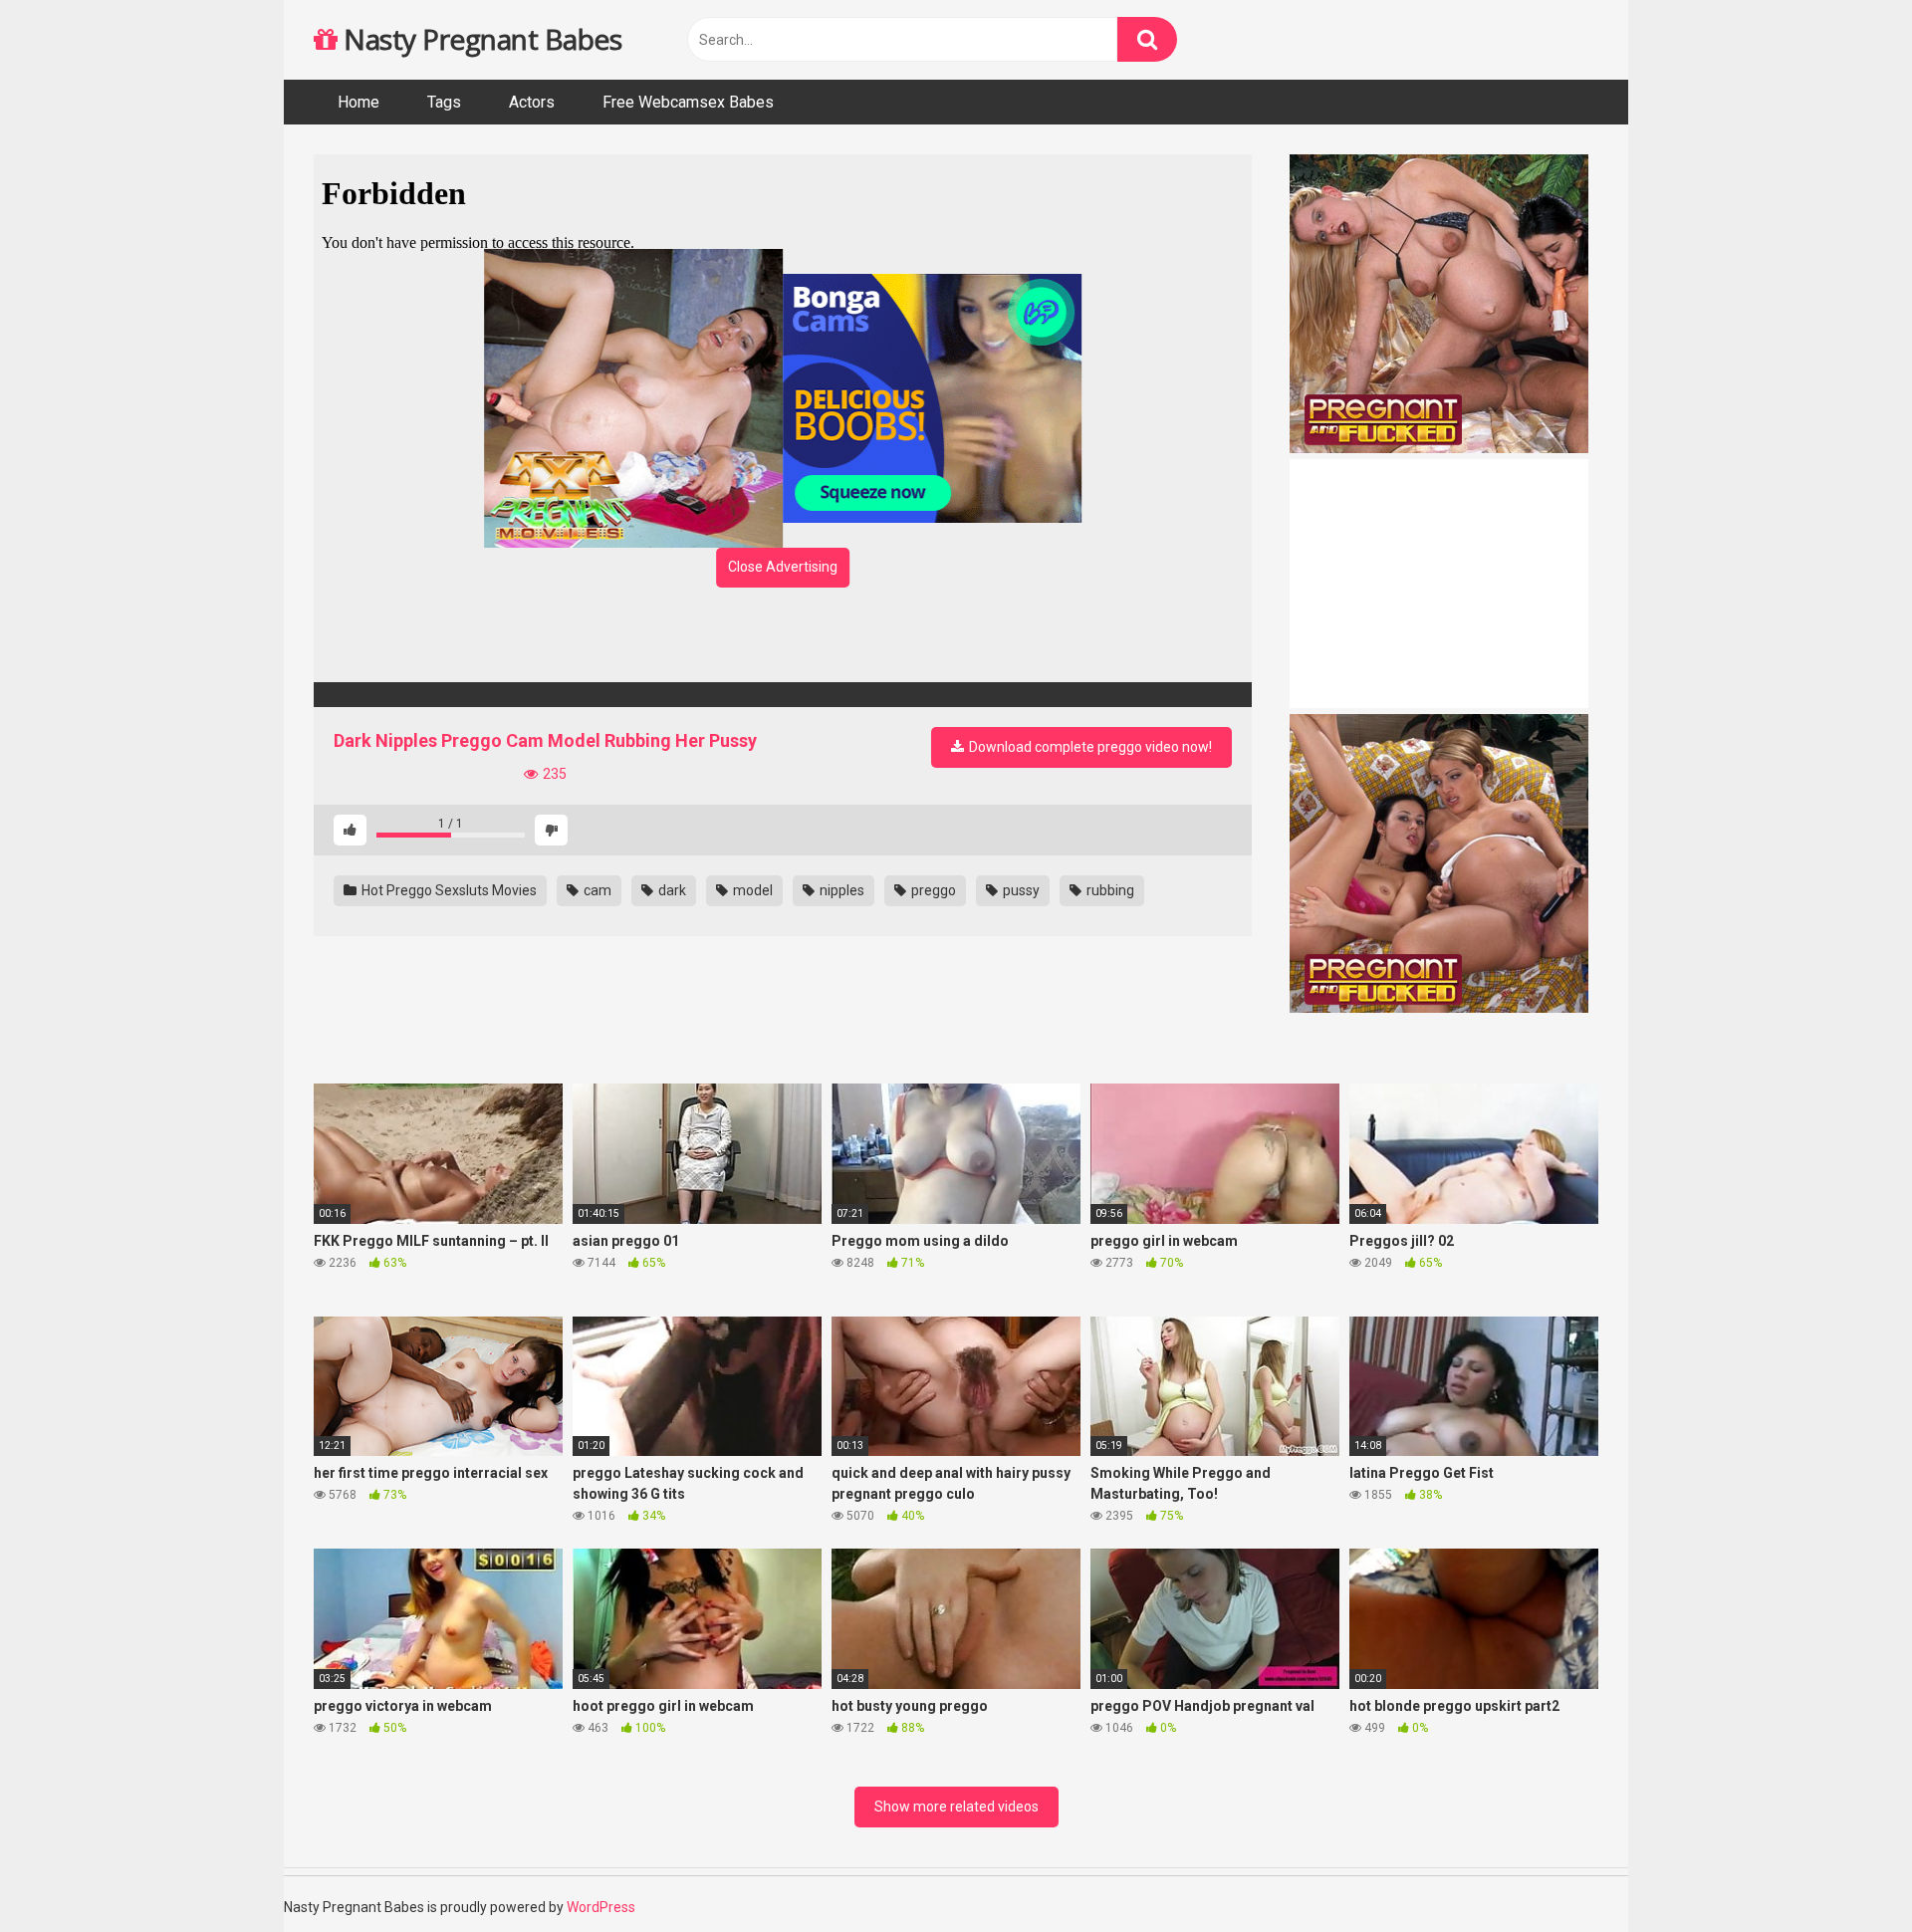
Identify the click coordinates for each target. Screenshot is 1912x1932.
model (751, 890)
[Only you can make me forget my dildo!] (783, 695)
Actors (532, 102)
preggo (932, 890)
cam (596, 890)
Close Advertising (783, 567)
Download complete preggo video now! (1089, 747)
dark (671, 890)
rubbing (1109, 890)
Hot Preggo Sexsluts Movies (448, 890)
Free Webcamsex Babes (688, 102)
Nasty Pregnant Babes (479, 39)
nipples (840, 890)
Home (358, 102)
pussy (1020, 890)
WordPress (601, 1907)
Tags (444, 102)
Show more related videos (956, 1807)
